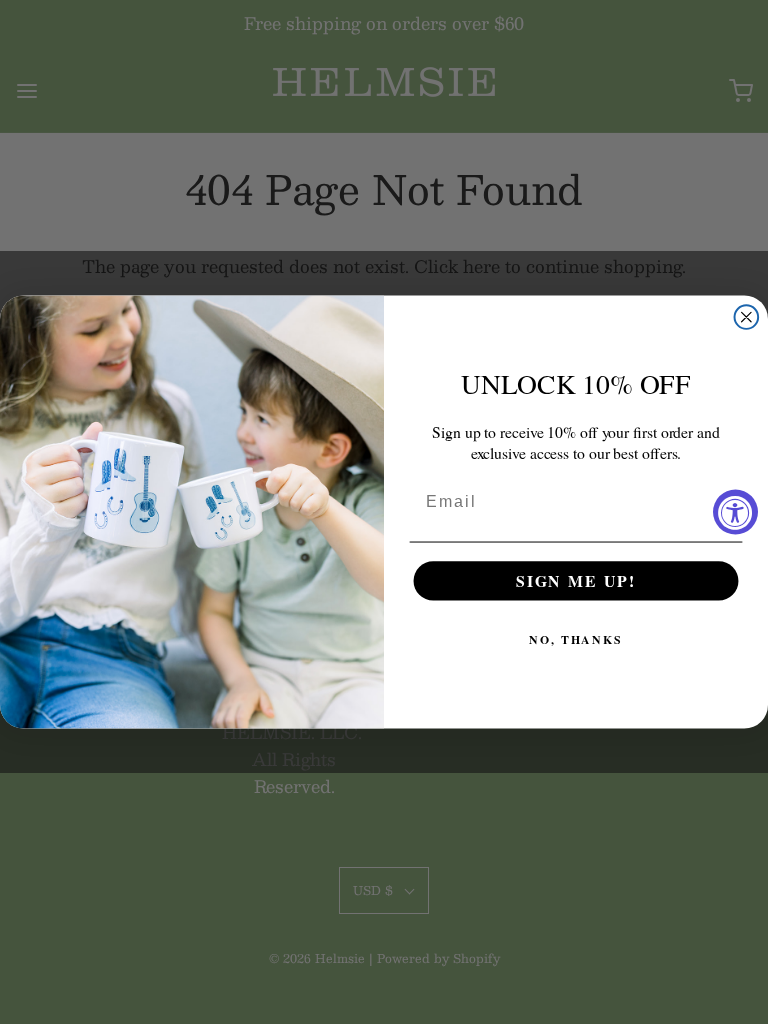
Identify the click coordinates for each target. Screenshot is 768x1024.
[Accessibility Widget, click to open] (735, 512)
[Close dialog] (747, 317)
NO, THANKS (576, 640)
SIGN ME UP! (576, 580)
